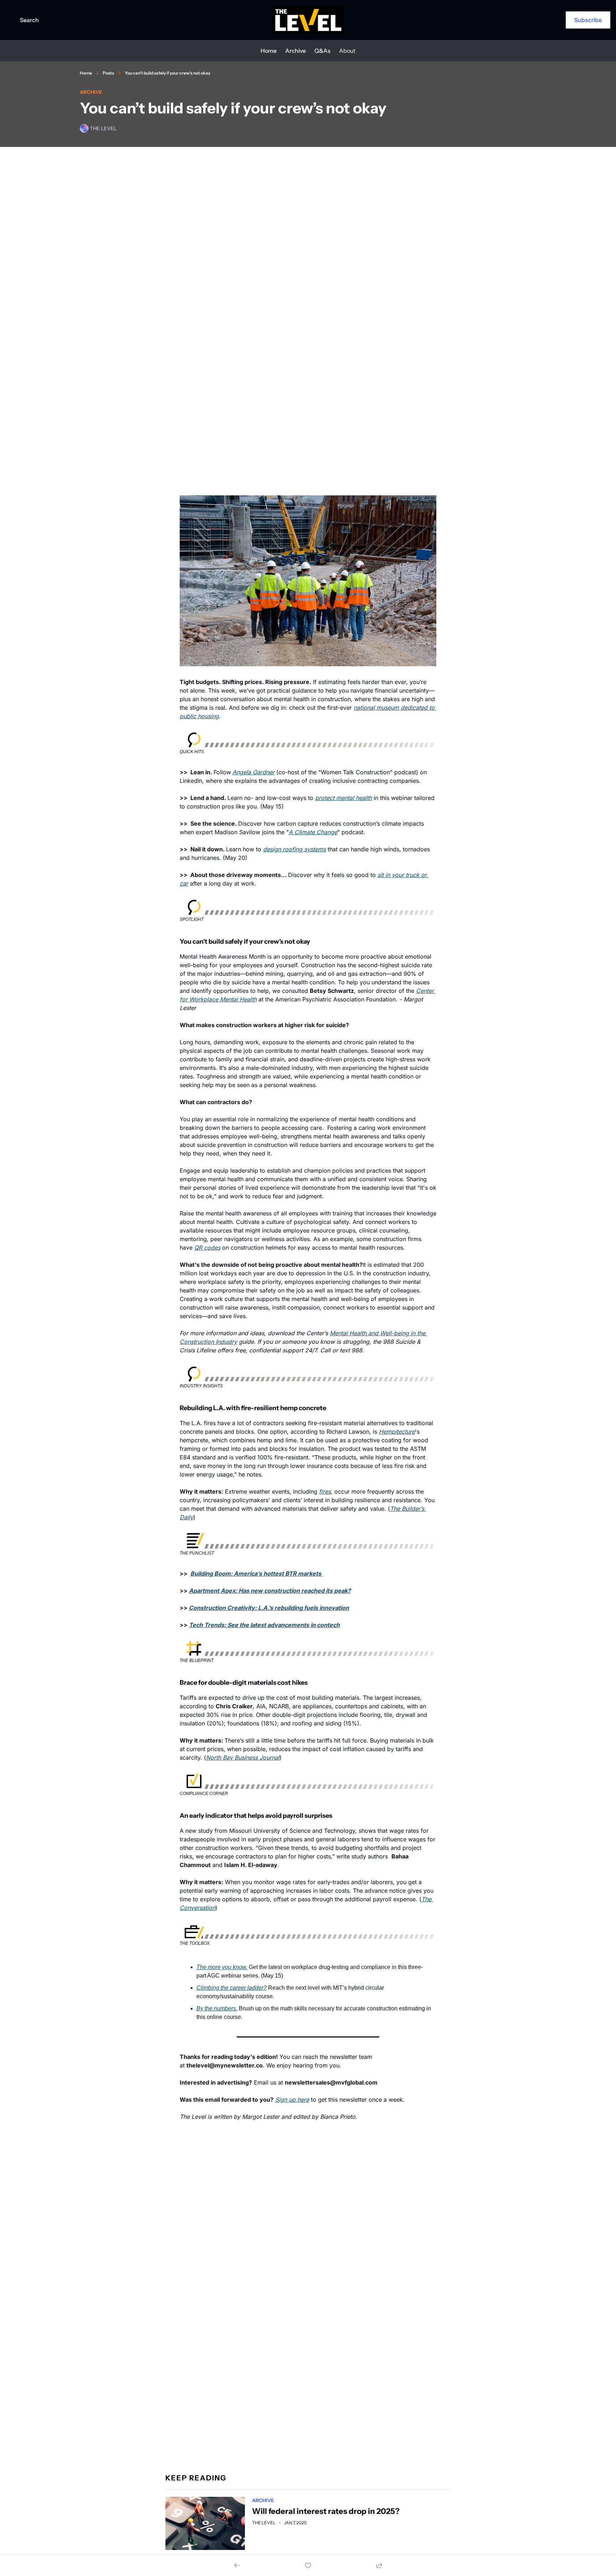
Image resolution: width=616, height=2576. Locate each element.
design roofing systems (294, 849)
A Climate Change (313, 832)
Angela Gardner (253, 772)
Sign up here (292, 2100)
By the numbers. (217, 2008)
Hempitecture (397, 1432)
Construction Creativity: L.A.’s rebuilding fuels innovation (269, 1608)
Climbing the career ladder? (232, 1988)
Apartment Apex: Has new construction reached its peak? (270, 1591)
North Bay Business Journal (243, 1758)
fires (325, 1491)
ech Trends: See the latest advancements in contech (266, 1625)
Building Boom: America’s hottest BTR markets (256, 1573)
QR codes (207, 1248)
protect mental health (343, 798)
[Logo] (308, 20)
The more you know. (222, 1967)
